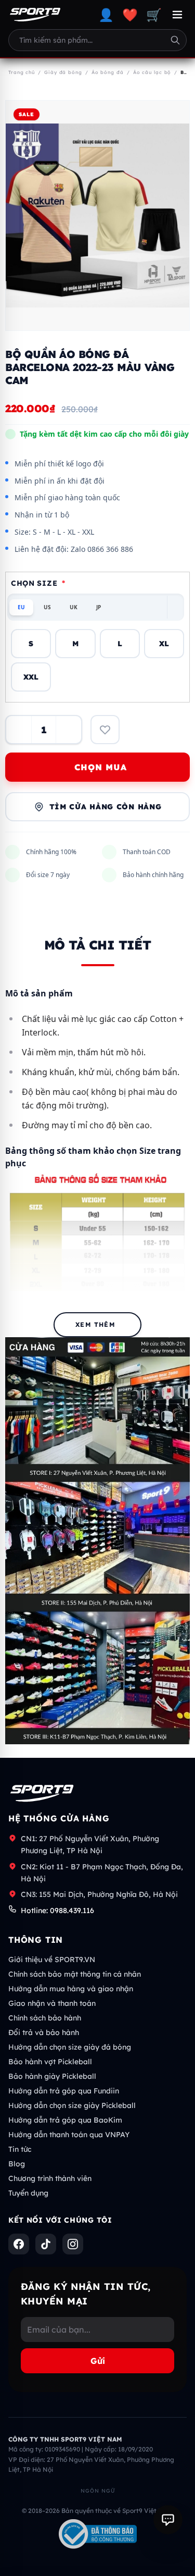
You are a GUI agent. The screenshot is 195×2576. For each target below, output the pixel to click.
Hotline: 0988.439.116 (57, 1911)
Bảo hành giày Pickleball (52, 2076)
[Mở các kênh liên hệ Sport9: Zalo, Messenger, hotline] (168, 2520)
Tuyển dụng (28, 2193)
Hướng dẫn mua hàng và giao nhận (71, 1989)
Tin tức (20, 2149)
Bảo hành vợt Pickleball (50, 2062)
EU (21, 607)
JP (99, 607)
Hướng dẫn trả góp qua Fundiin (64, 2091)
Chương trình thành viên (50, 2178)
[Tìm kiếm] (175, 40)
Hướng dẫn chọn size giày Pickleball (72, 2105)
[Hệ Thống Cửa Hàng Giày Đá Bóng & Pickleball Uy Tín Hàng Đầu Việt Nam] (35, 15)
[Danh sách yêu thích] (105, 730)
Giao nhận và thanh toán (52, 2003)
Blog (17, 2164)
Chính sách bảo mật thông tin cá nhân (75, 1974)
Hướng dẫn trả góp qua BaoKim (65, 2120)
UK (74, 607)
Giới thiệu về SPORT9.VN (52, 1959)
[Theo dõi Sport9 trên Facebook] (19, 2244)
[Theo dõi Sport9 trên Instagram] (73, 2244)
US (47, 607)
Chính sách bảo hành (45, 2018)
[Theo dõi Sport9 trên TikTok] (46, 2244)
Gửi (98, 2361)
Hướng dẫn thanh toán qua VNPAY (69, 2135)
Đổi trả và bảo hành (44, 2032)
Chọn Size (38, 583)
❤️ (130, 15)
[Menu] (177, 15)
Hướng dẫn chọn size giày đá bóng (70, 2047)
